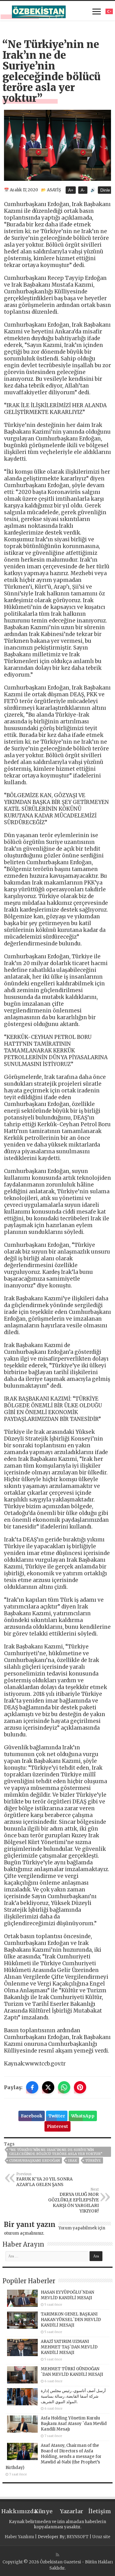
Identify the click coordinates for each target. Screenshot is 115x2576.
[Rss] (57, 2555)
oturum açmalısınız (24, 2233)
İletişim (100, 2511)
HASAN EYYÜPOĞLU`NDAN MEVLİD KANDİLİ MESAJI (67, 2295)
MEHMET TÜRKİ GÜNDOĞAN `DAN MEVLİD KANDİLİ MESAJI (72, 2372)
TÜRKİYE (93, 2161)
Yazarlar (71, 2511)
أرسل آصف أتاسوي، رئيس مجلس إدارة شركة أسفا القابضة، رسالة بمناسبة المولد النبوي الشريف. (73, 2396)
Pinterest (57, 2126)
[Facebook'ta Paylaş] (32, 2087)
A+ (71, 190)
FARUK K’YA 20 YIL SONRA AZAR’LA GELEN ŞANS (44, 2180)
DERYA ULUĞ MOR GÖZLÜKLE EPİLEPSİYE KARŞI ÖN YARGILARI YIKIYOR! (73, 2200)
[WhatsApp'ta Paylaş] (64, 2087)
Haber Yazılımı (19, 2537)
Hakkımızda (15, 2511)
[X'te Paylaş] (48, 2087)
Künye (43, 2511)
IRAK (73, 2161)
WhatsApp (83, 2116)
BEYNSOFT (78, 2537)
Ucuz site (101, 2537)
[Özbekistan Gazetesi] (39, 11)
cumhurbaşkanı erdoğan (34, 2161)
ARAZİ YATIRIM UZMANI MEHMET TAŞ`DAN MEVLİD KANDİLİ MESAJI (69, 2347)
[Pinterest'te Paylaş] (80, 2087)
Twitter (57, 2116)
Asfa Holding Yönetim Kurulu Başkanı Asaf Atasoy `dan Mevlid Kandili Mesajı (74, 2424)
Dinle (105, 190)
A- (83, 190)
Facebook (32, 2116)
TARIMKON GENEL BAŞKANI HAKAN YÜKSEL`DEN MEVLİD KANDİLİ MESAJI (71, 2320)
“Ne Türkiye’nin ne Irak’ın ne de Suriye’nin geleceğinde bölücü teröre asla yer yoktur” (56, 2152)
